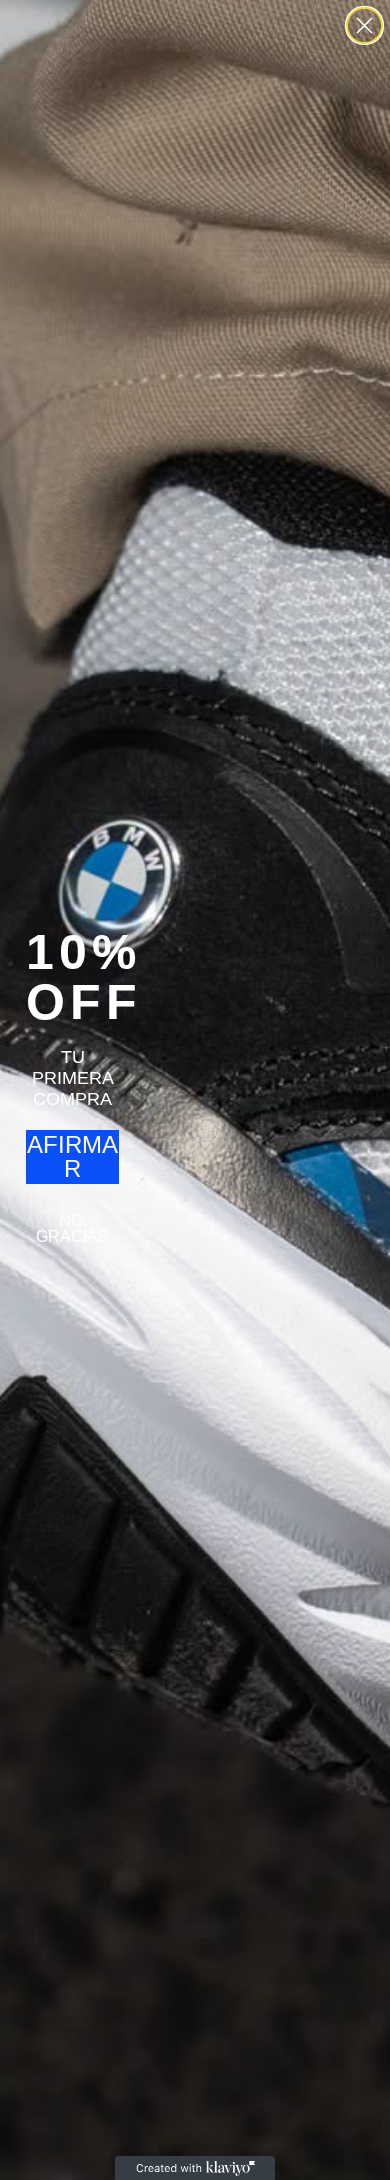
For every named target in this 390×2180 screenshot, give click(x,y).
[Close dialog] (364, 25)
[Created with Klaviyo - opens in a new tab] (195, 2168)
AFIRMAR (72, 1156)
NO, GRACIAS (72, 1228)
